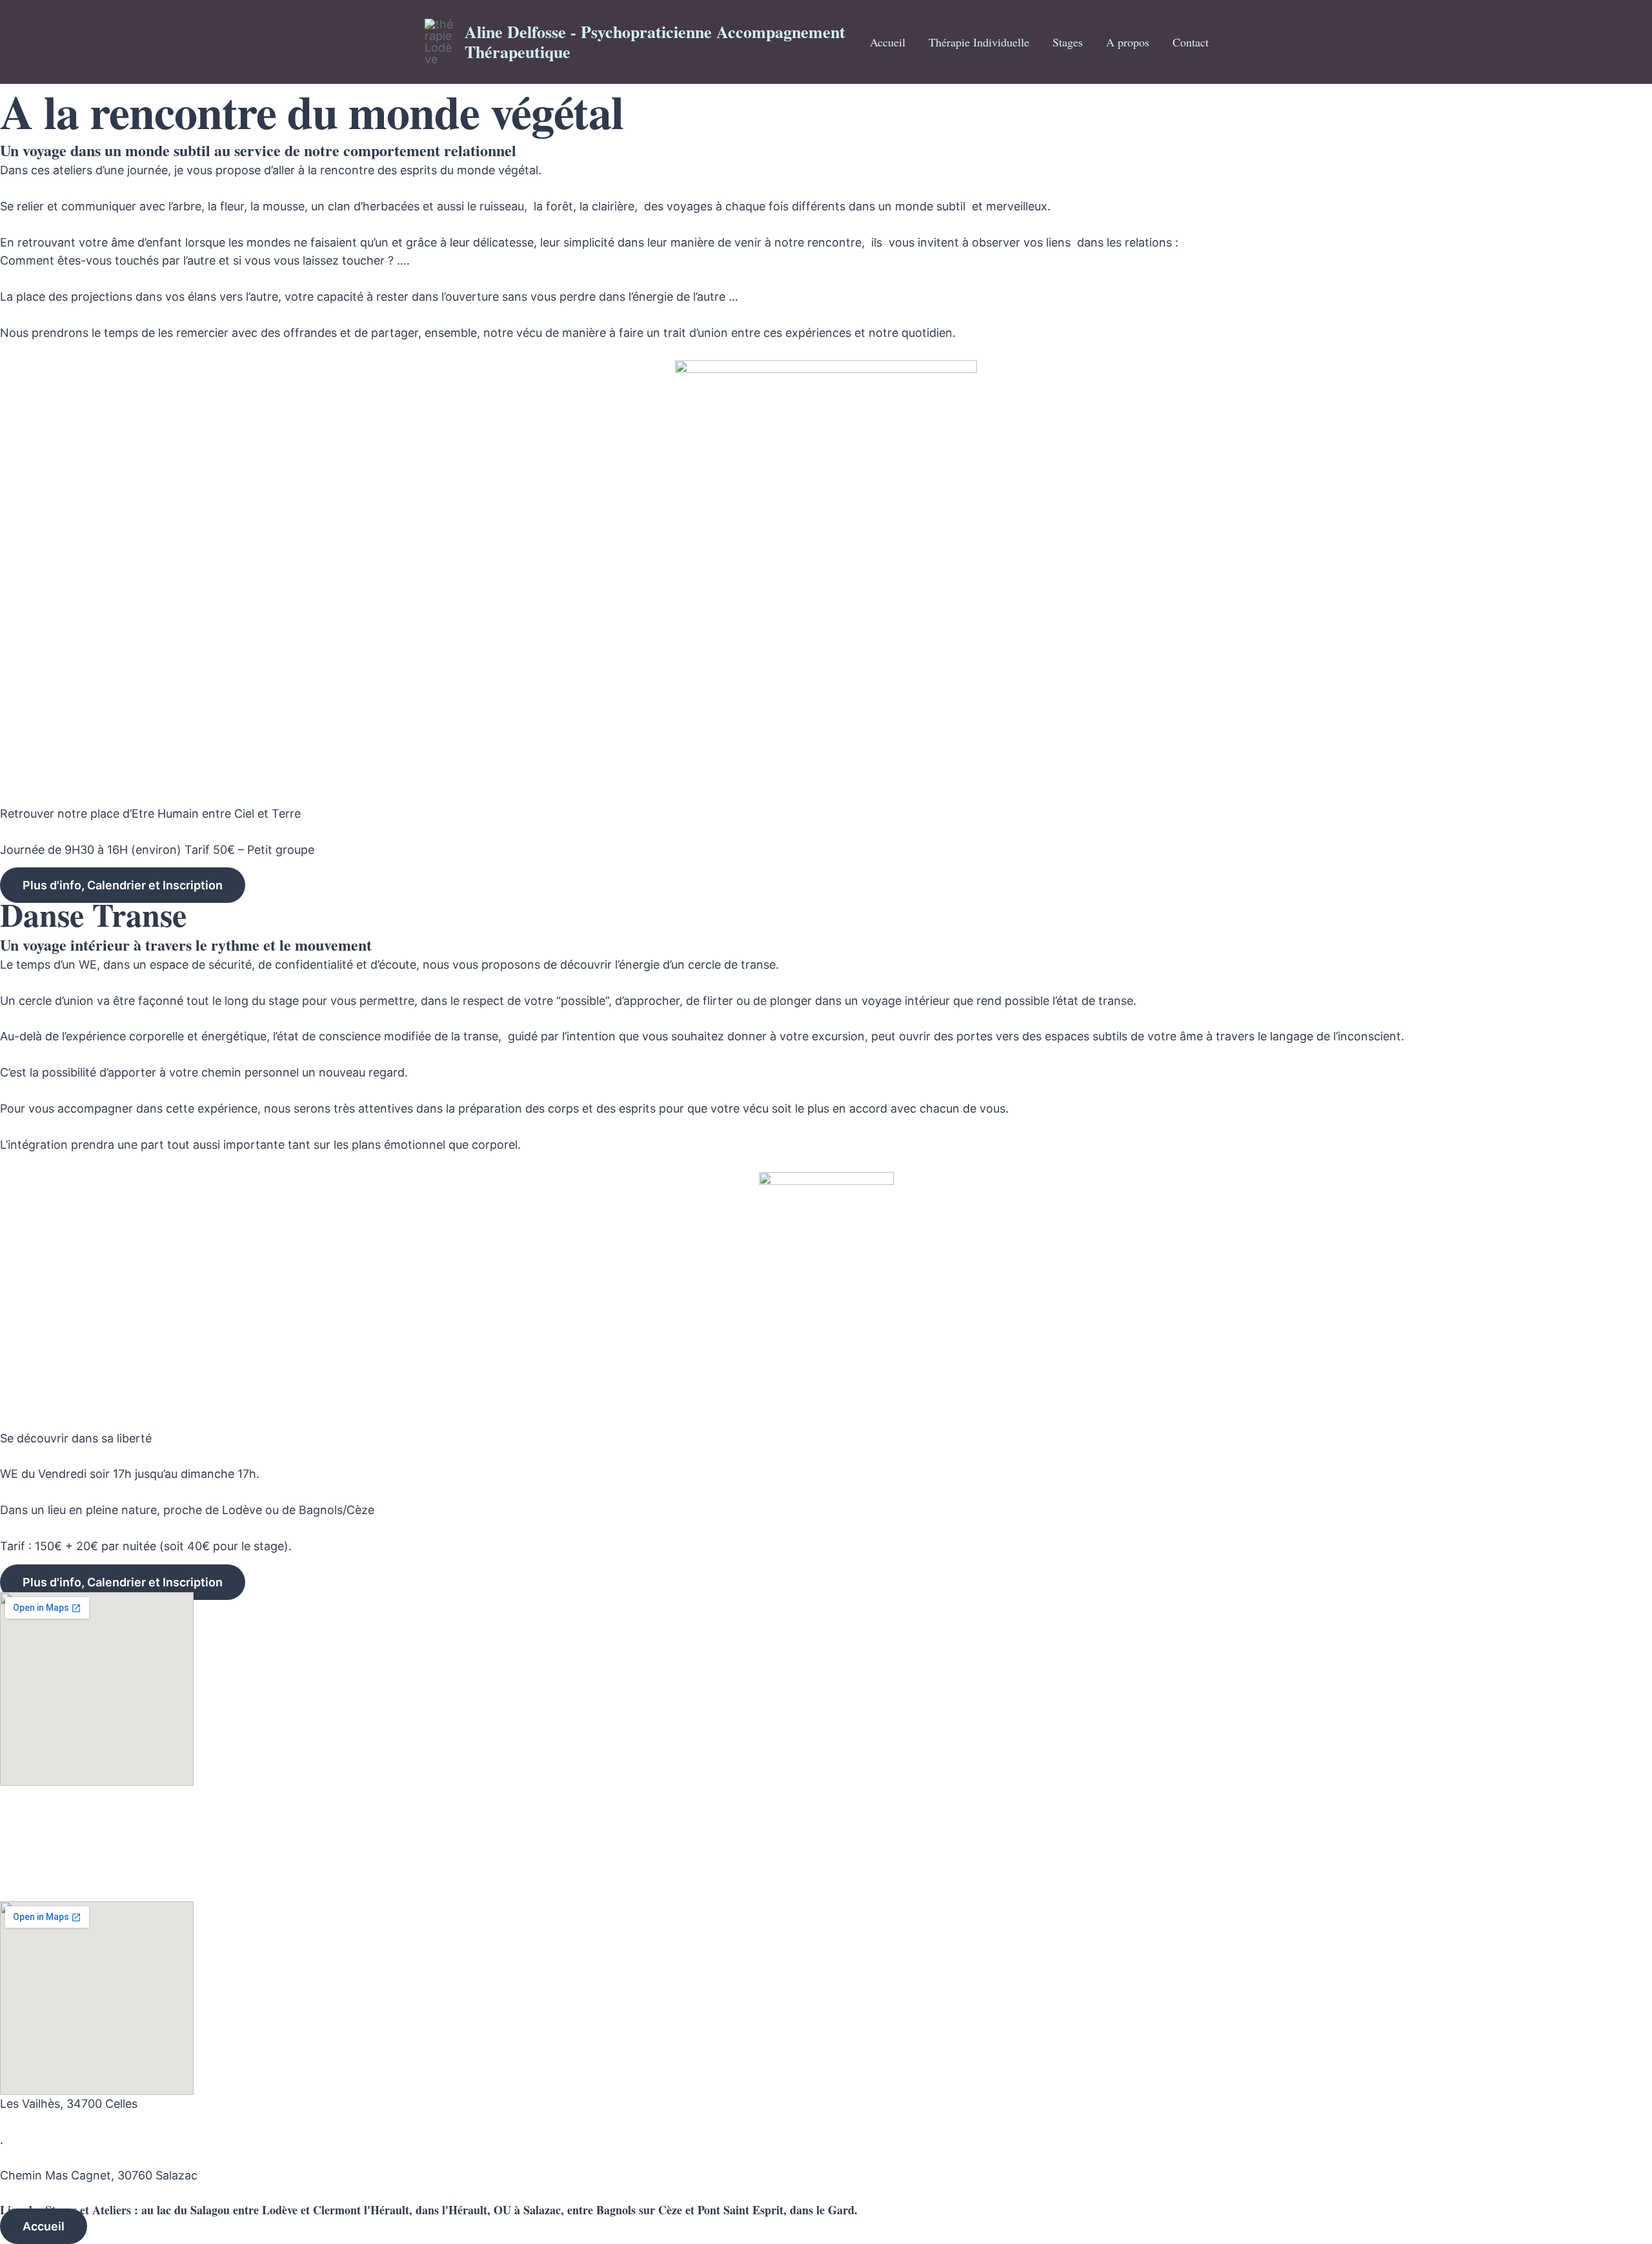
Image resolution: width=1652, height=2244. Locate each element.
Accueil (888, 42)
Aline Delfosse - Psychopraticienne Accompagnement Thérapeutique (655, 42)
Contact (1191, 42)
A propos (1128, 42)
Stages (1068, 42)
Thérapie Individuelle (979, 42)
